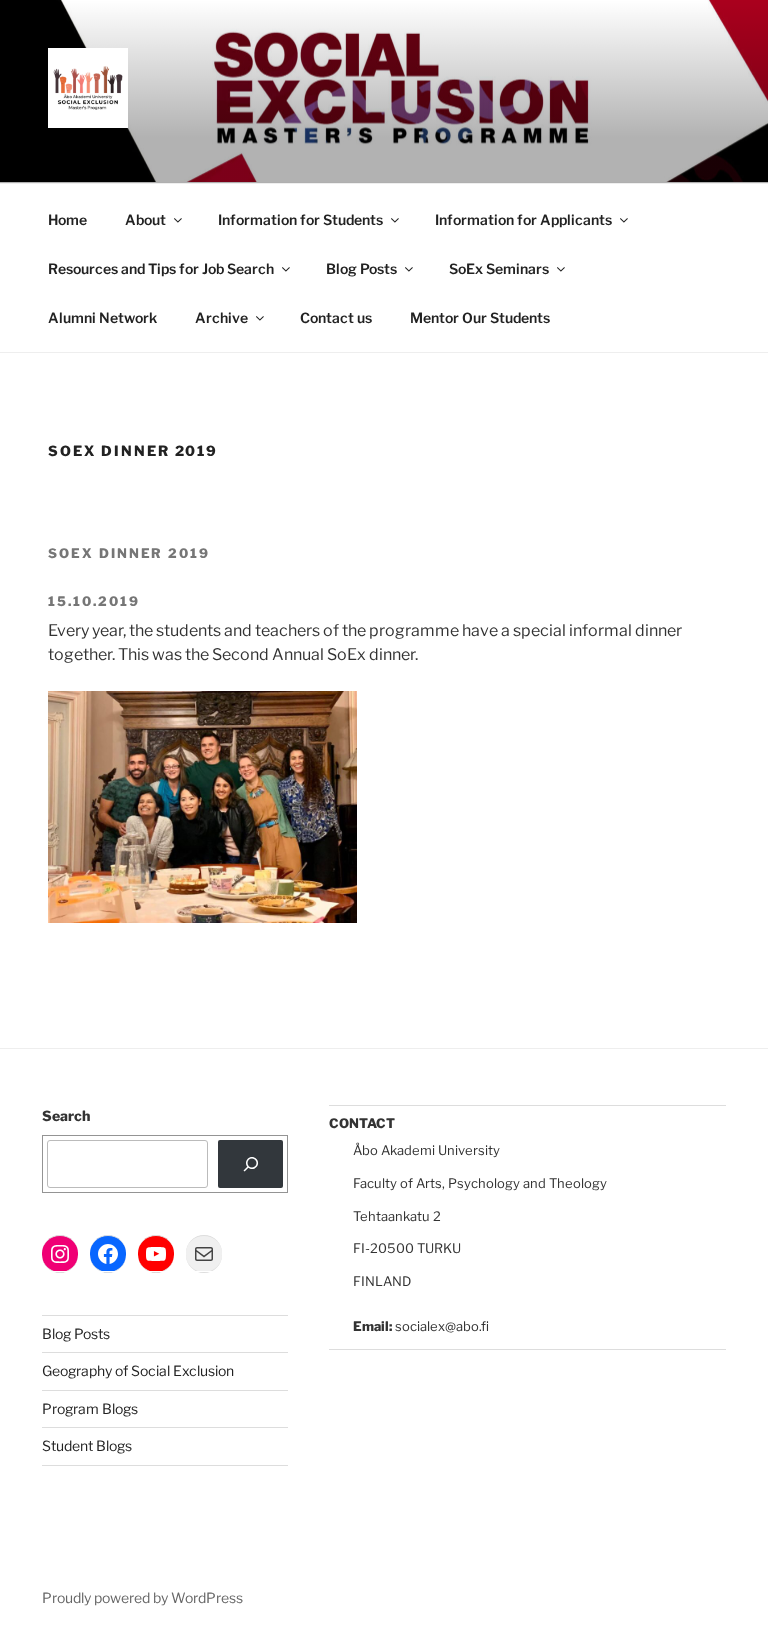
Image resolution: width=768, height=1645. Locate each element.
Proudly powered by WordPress (142, 1597)
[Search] (250, 1164)
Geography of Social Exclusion (138, 1370)
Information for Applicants (523, 219)
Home (67, 219)
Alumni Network (102, 317)
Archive (221, 317)
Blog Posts (361, 268)
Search (66, 1115)
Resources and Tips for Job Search (161, 268)
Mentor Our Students (480, 317)
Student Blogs (87, 1445)
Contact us (336, 317)
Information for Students (300, 219)
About (145, 219)
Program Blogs (90, 1408)
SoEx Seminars (499, 268)
